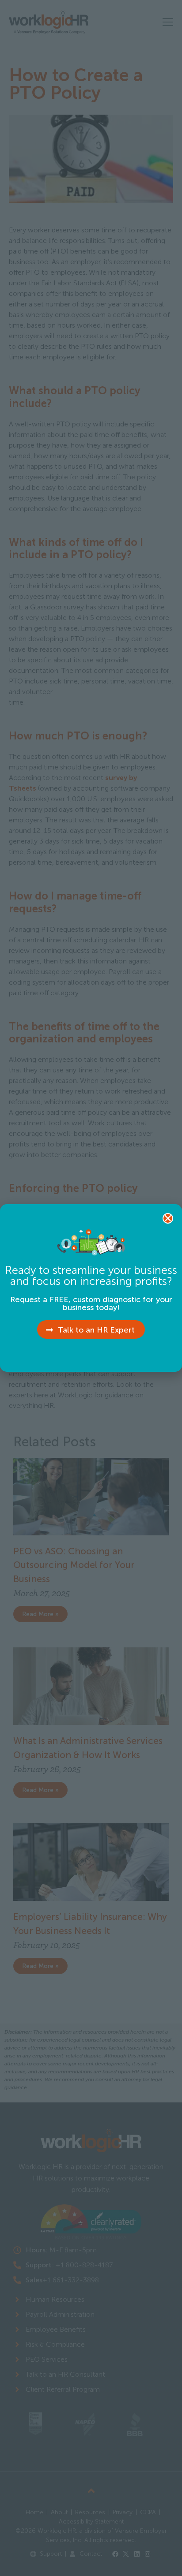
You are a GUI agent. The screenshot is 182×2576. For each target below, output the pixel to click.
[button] (168, 1218)
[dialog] (91, 1288)
